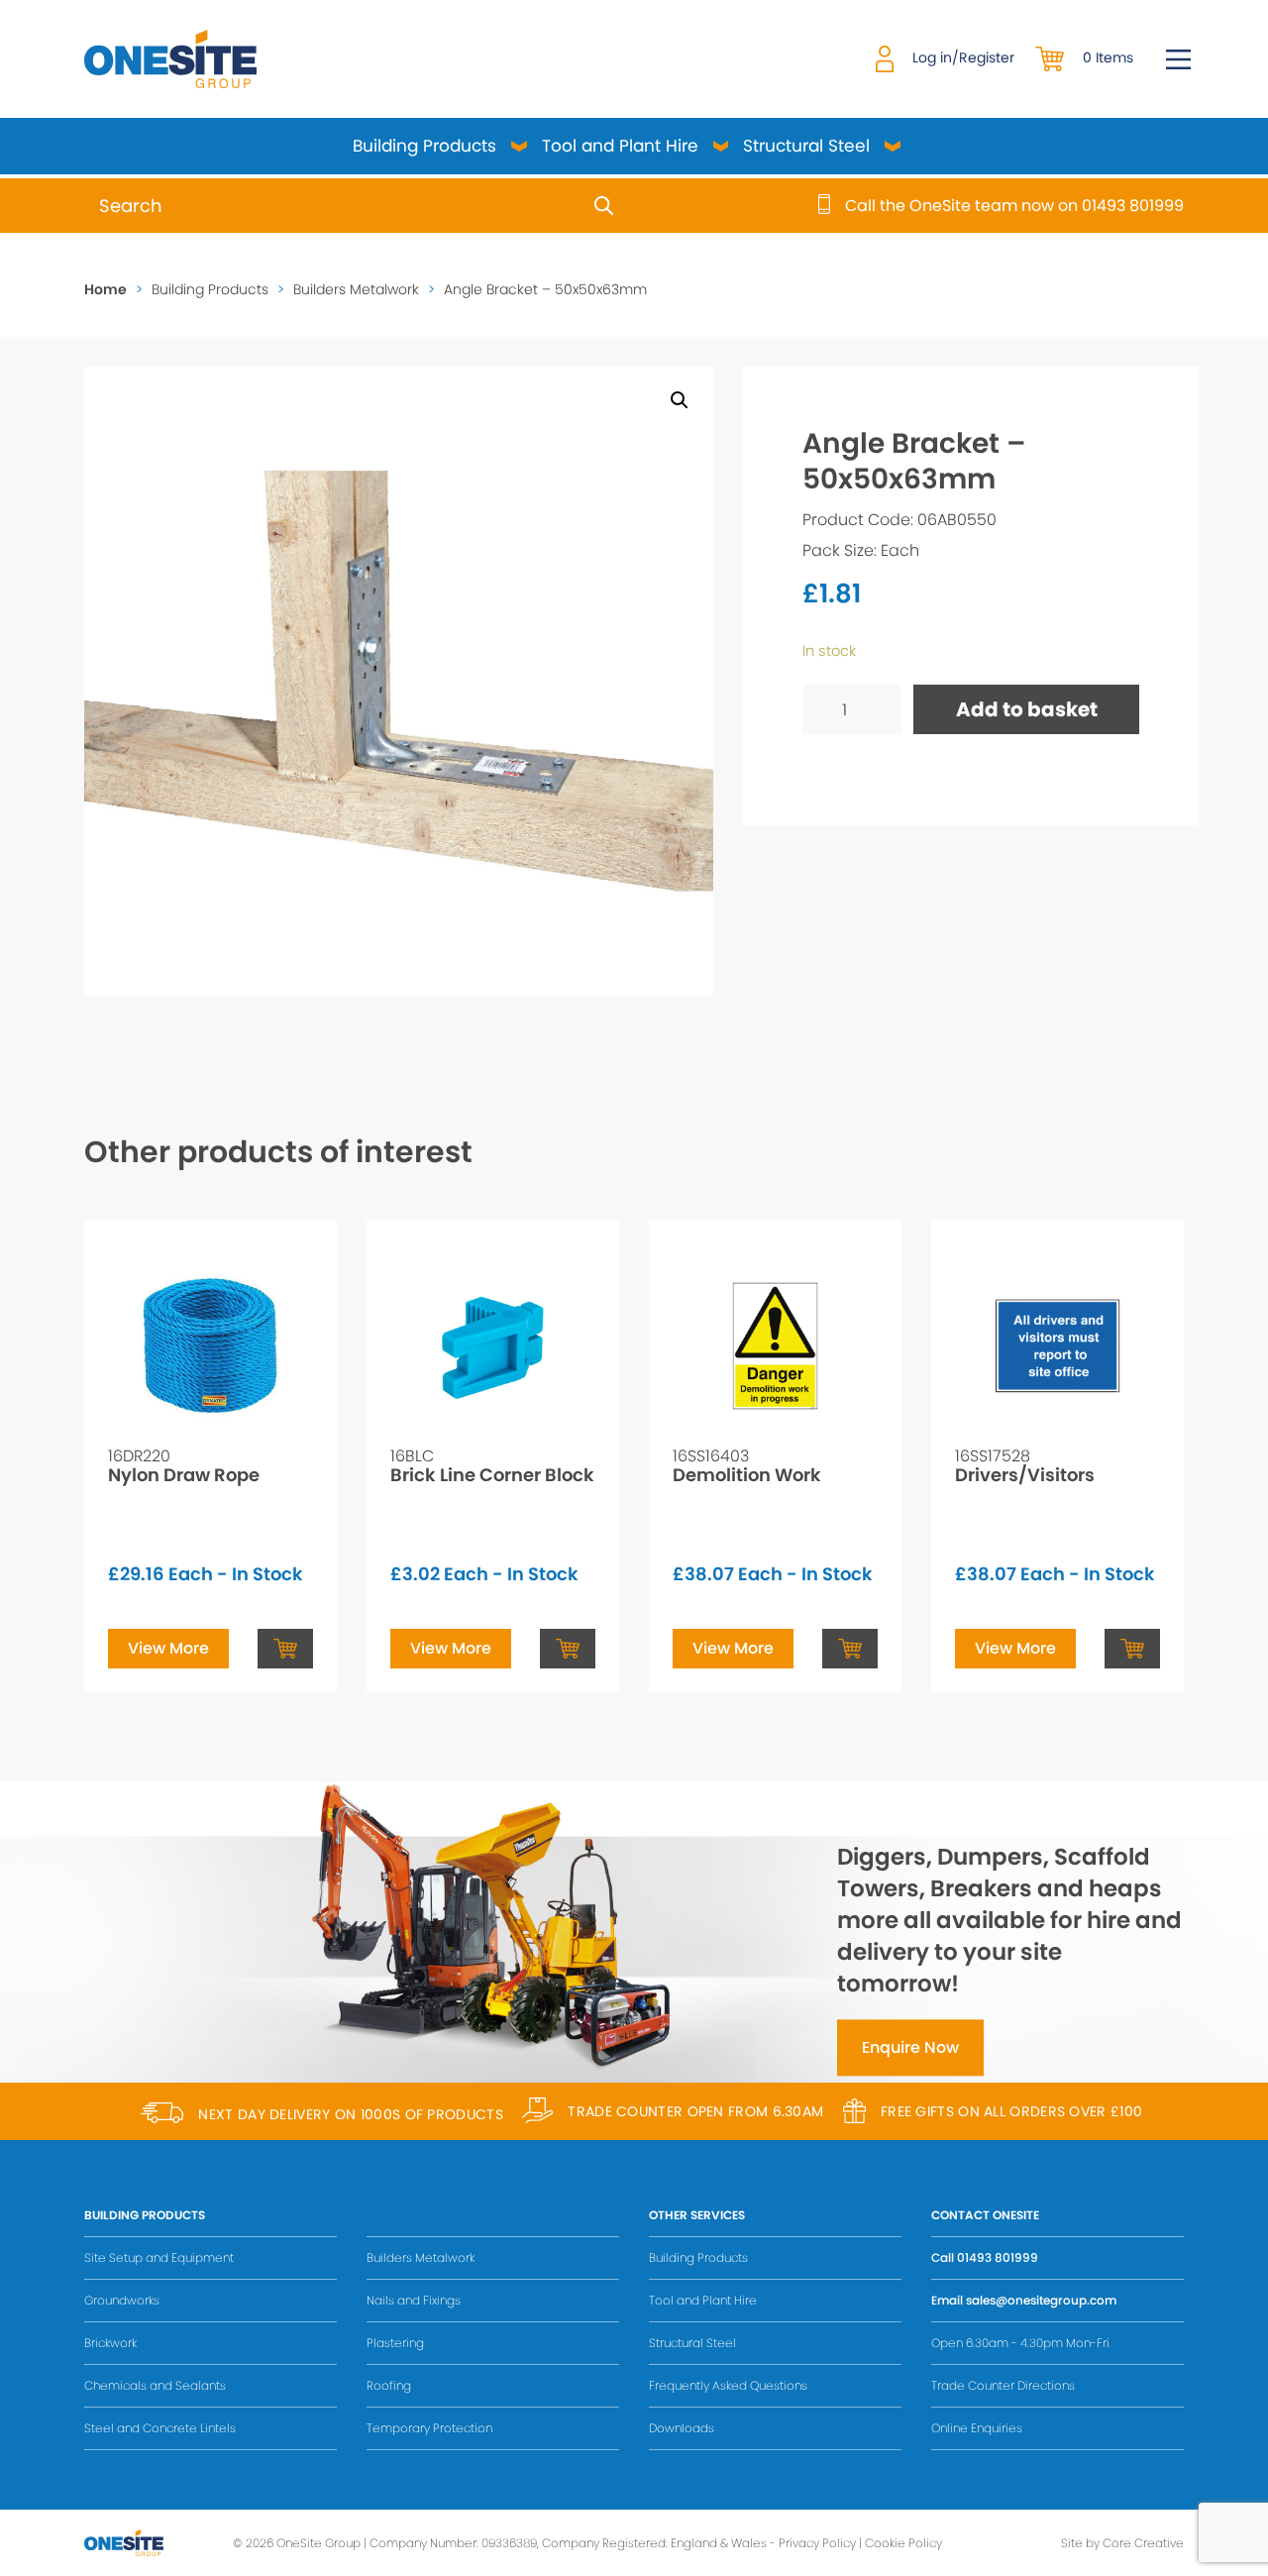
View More (168, 1648)
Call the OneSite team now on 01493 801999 (1014, 206)
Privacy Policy (817, 2543)
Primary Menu (1178, 59)
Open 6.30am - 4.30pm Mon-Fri (1020, 2343)
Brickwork (110, 2343)
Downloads (682, 2428)
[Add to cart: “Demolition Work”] (850, 1649)
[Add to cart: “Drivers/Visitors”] (1132, 1649)
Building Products (424, 146)
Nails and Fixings (414, 2300)
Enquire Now (910, 2047)
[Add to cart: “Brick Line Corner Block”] (568, 1649)
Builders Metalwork (356, 289)
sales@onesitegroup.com (1041, 2300)
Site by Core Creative (1122, 2543)
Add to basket (1027, 709)
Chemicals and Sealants (155, 2385)
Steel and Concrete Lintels (160, 2428)
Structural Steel (806, 146)
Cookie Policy (903, 2543)
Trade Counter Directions (1003, 2385)
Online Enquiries (977, 2428)
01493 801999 (998, 2257)
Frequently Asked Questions (728, 2385)
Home (106, 289)
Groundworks (122, 2300)
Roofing (389, 2385)
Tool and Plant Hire (620, 146)
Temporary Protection (429, 2428)
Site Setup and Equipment (159, 2257)
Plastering (395, 2343)
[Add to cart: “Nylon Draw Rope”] (285, 1649)
